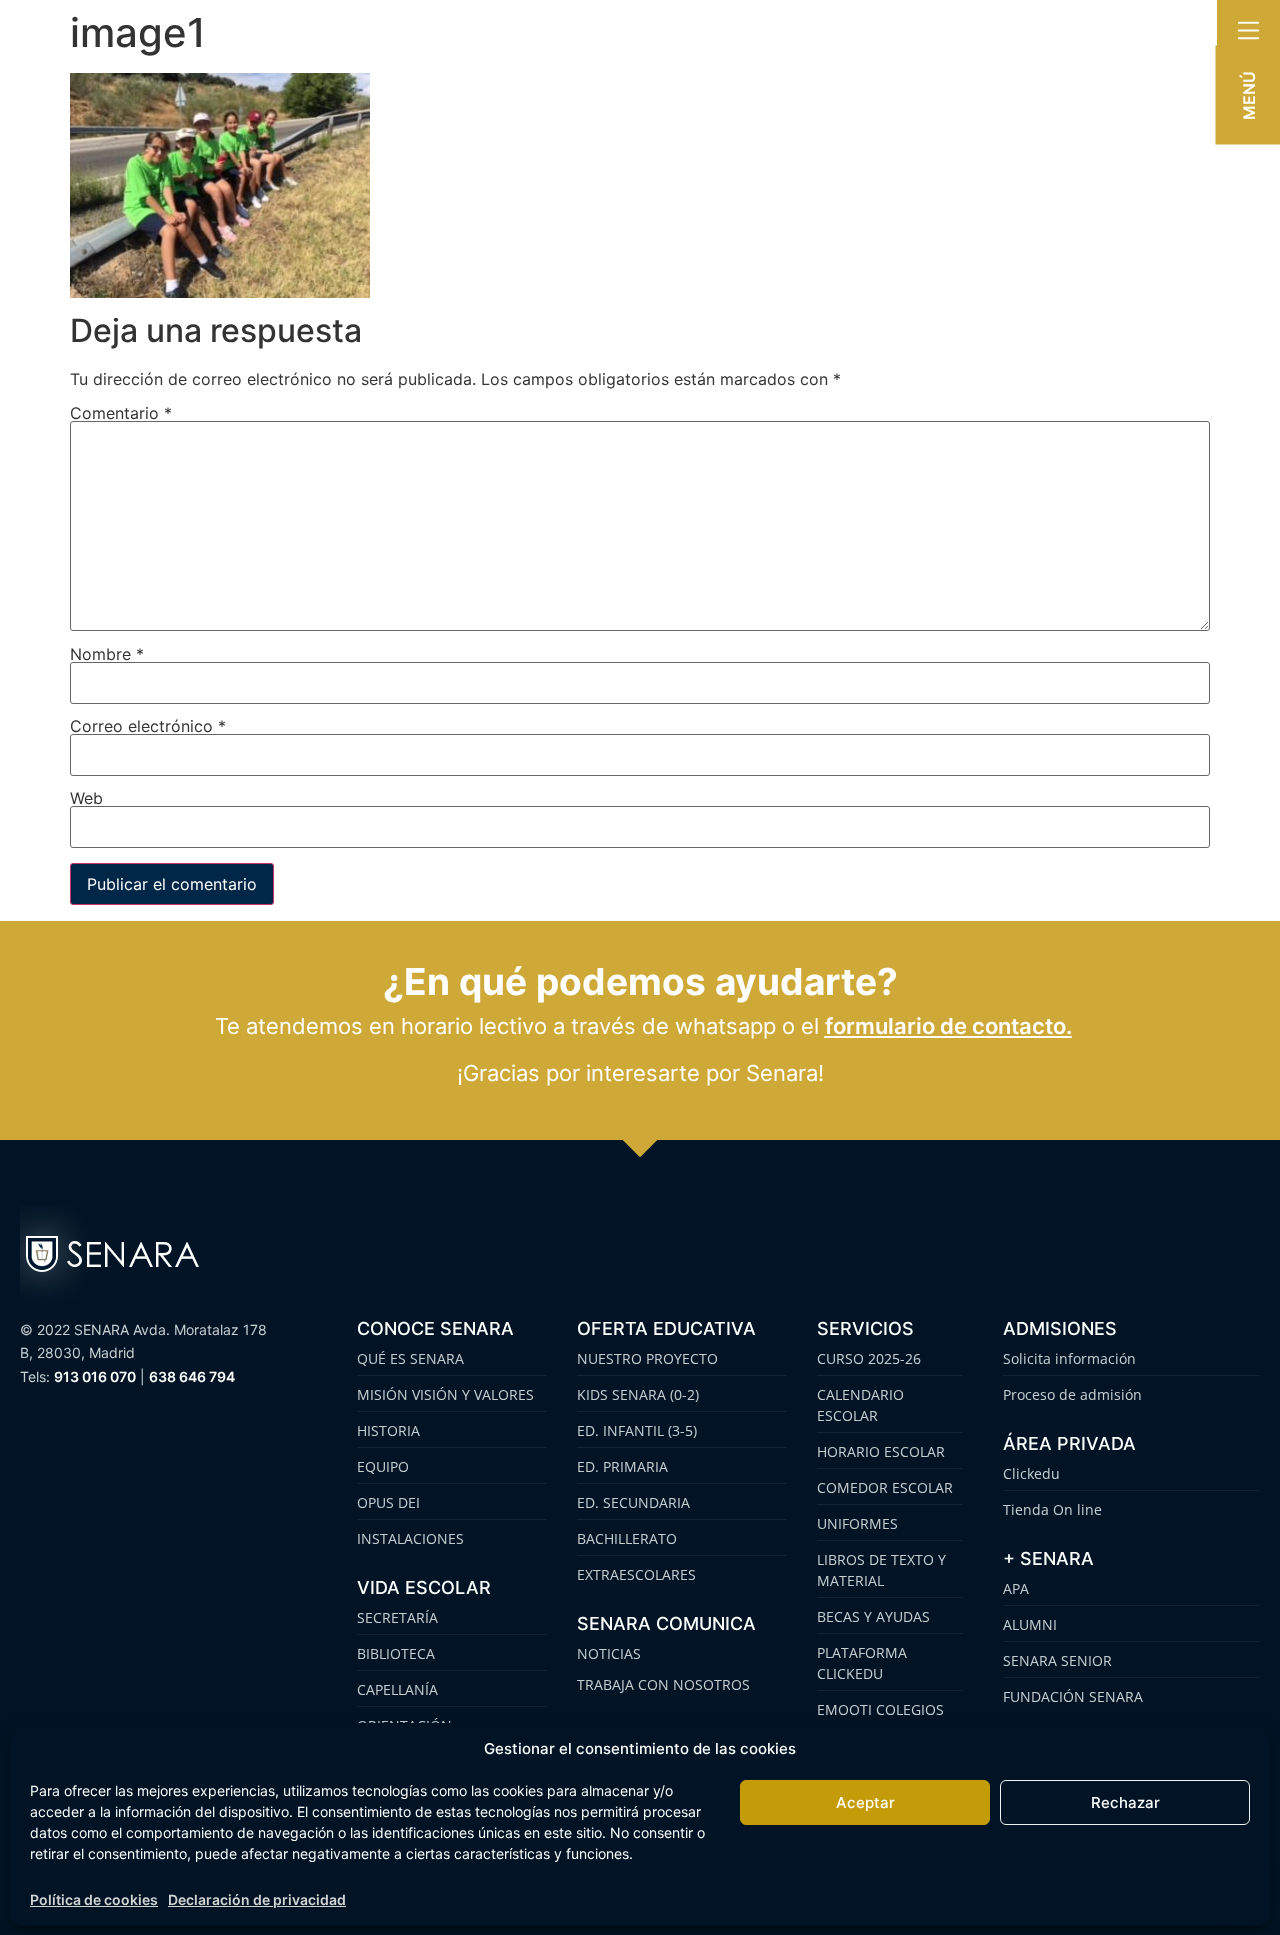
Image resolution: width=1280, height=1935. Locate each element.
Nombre (107, 654)
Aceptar (865, 1802)
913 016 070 (95, 1376)
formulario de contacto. (948, 1026)
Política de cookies (94, 1899)
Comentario (121, 413)
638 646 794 (192, 1376)
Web (86, 798)
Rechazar (1125, 1802)
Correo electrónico (148, 726)
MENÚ (1249, 95)
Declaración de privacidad (257, 1899)
